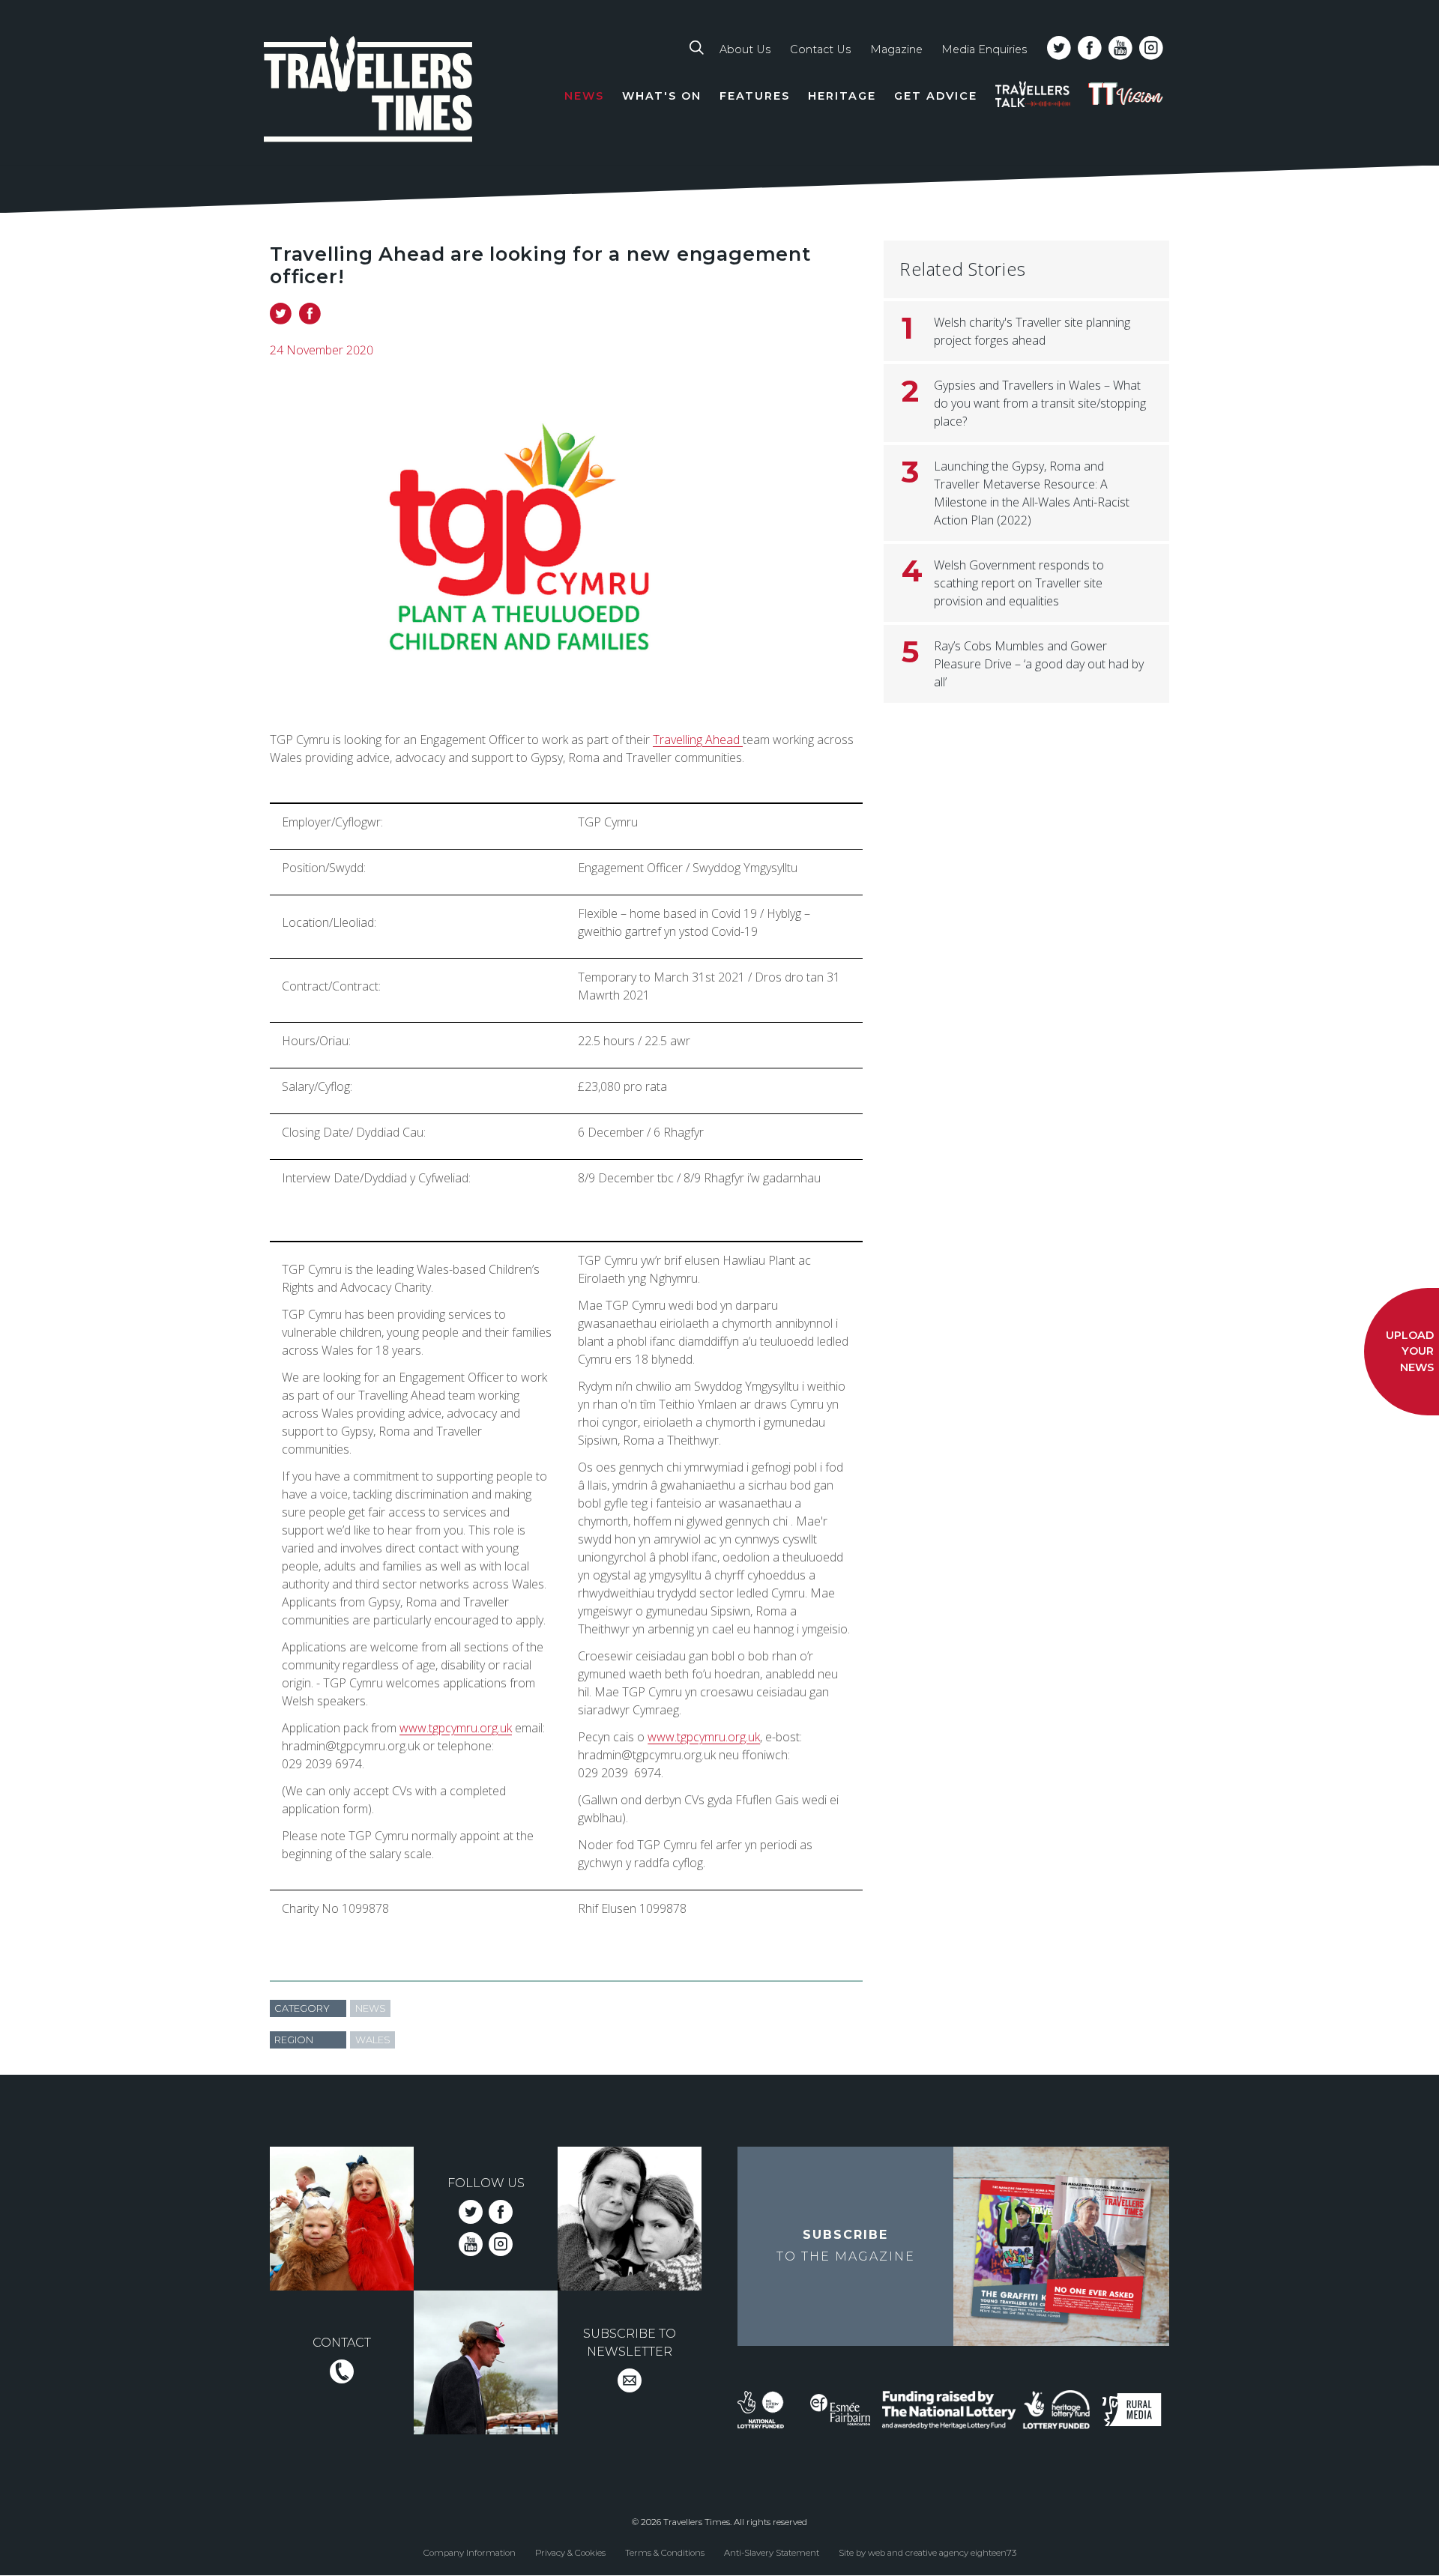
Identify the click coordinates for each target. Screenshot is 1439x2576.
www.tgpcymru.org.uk (456, 1728)
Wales (373, 2040)
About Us (745, 49)
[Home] (369, 92)
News (584, 96)
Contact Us (820, 49)
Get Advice (936, 96)
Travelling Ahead (698, 740)
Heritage (842, 96)
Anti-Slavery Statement (772, 2553)
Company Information (470, 2553)
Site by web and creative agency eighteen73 (927, 2553)
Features (755, 96)
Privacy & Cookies (570, 2553)
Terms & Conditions (665, 2553)
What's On (662, 96)
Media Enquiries (984, 49)
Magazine (896, 49)
